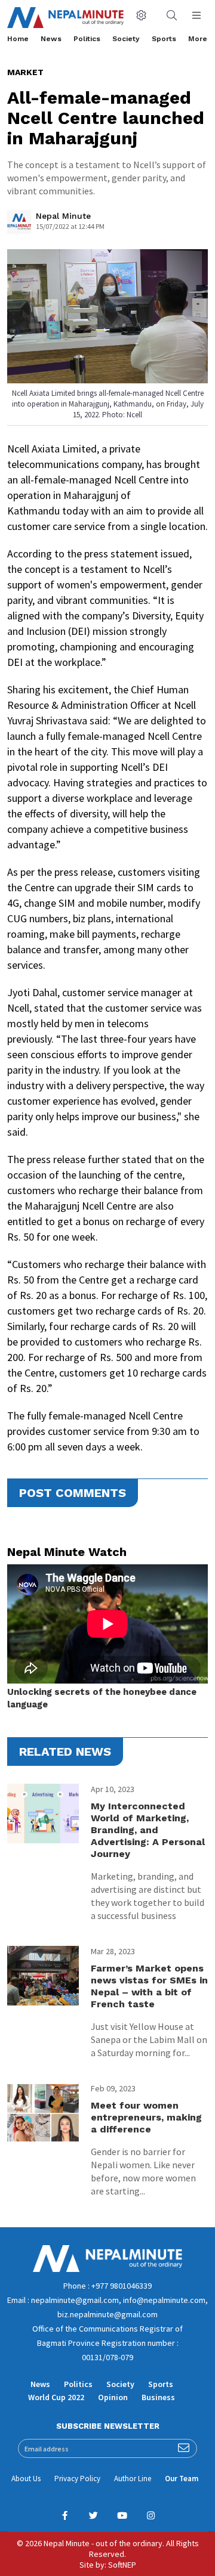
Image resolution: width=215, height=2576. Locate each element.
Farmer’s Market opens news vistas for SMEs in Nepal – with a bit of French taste (149, 1986)
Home (18, 39)
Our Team (182, 2479)
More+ (200, 39)
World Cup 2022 (56, 2397)
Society (126, 39)
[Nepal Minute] (19, 225)
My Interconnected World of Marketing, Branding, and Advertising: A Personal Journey (148, 1830)
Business (158, 2397)
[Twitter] (93, 2516)
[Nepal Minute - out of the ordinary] (107, 2269)
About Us (26, 2479)
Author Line (133, 2479)
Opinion (113, 2397)
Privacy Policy (77, 2479)
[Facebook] (64, 2516)
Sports (164, 39)
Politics (87, 39)
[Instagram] (150, 2516)
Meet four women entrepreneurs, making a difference (146, 2117)
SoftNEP (122, 2565)
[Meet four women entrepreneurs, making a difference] (43, 2113)
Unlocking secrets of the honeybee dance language (102, 1698)
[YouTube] (122, 2516)
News (51, 39)
